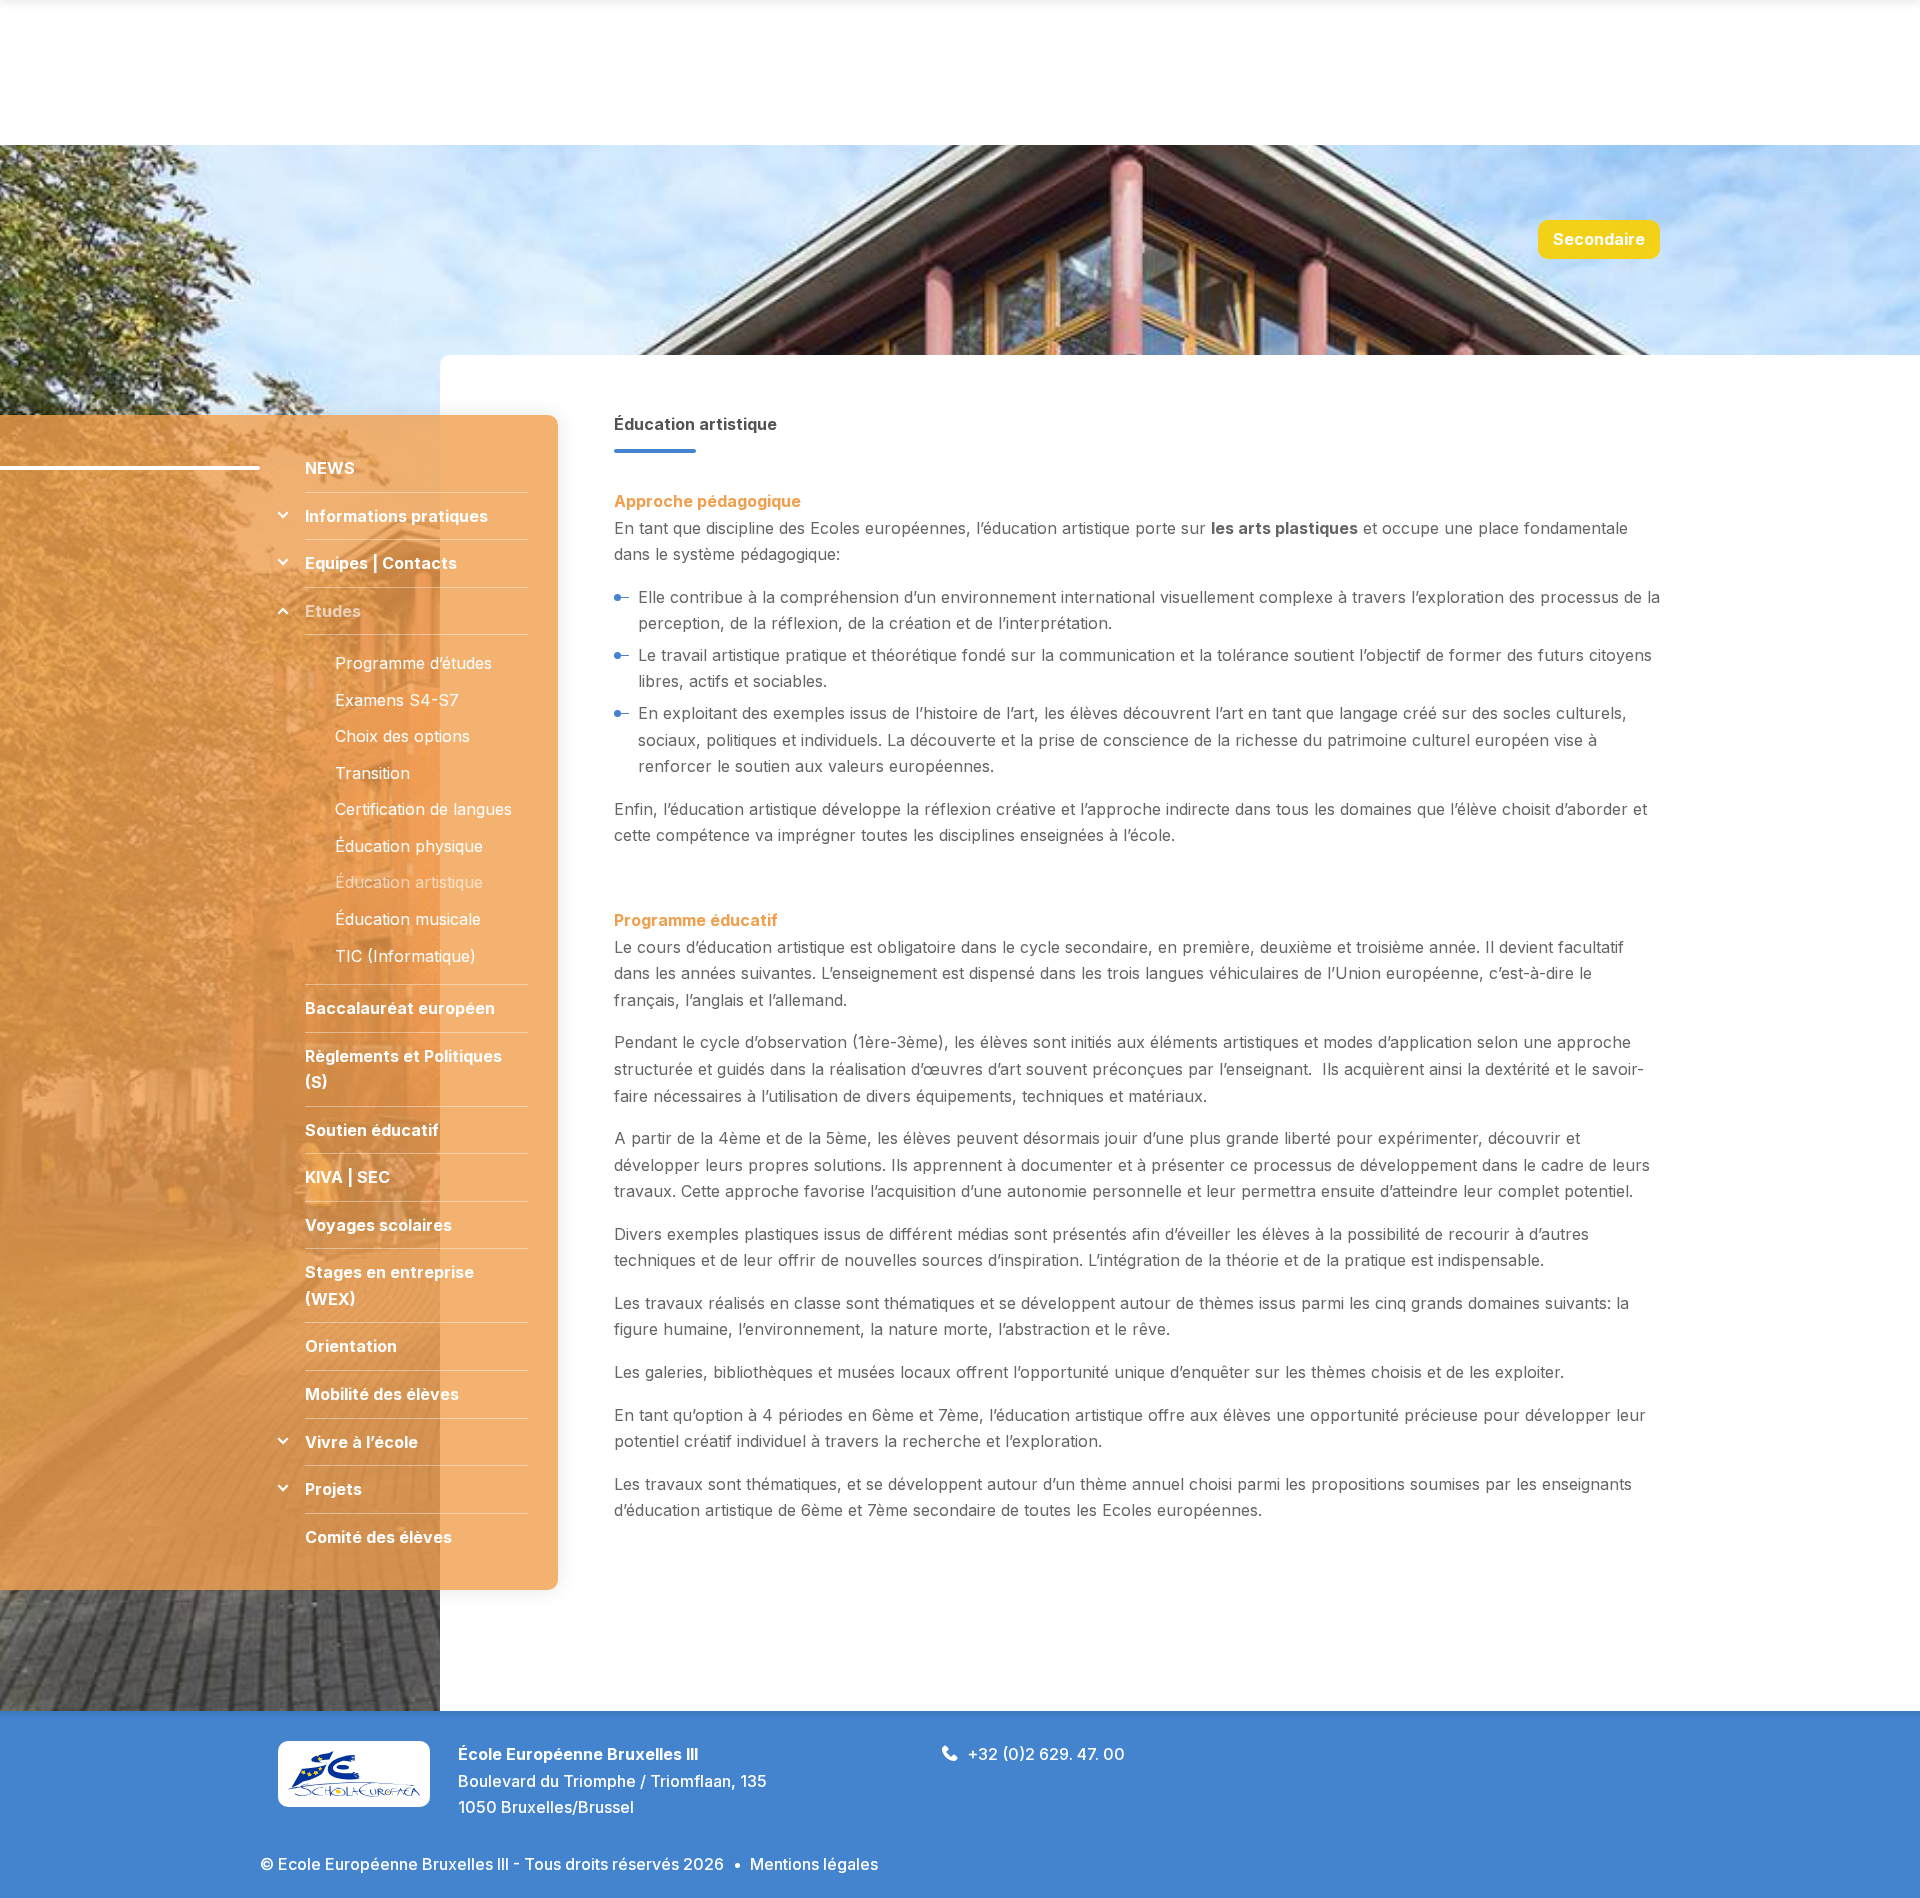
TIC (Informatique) (405, 956)
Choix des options (402, 736)
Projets (333, 1489)
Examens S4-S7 (397, 700)
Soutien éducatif (372, 1130)
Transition (372, 773)
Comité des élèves (378, 1537)
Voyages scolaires (378, 1225)
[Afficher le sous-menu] (282, 515)
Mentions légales (814, 1864)
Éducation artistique (409, 882)
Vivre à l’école (361, 1442)
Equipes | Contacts (381, 563)
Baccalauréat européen (400, 1008)
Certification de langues (423, 809)
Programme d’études (413, 663)
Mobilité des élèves (382, 1394)
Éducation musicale (408, 919)
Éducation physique (409, 846)
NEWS (330, 468)
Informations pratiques (396, 516)
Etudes (333, 611)
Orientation (351, 1346)
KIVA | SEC (347, 1177)
